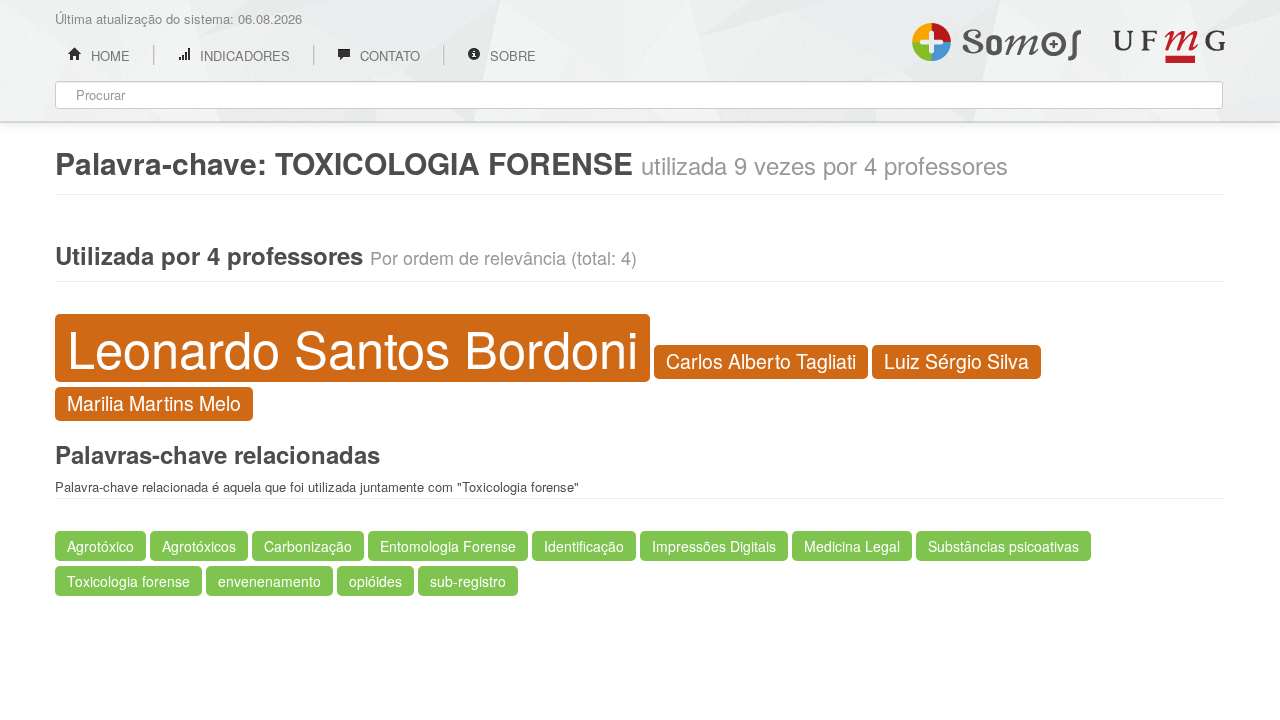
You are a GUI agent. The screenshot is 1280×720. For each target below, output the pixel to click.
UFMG (1169, 46)
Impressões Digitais (714, 546)
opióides (375, 581)
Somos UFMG (996, 38)
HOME (108, 55)
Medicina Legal (852, 546)
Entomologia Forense (448, 546)
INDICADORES (243, 55)
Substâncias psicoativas (1003, 546)
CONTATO (388, 55)
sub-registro (468, 581)
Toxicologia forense (128, 581)
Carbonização (308, 546)
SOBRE (511, 55)
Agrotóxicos (199, 546)
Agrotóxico (100, 546)
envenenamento (269, 581)
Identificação (584, 546)
